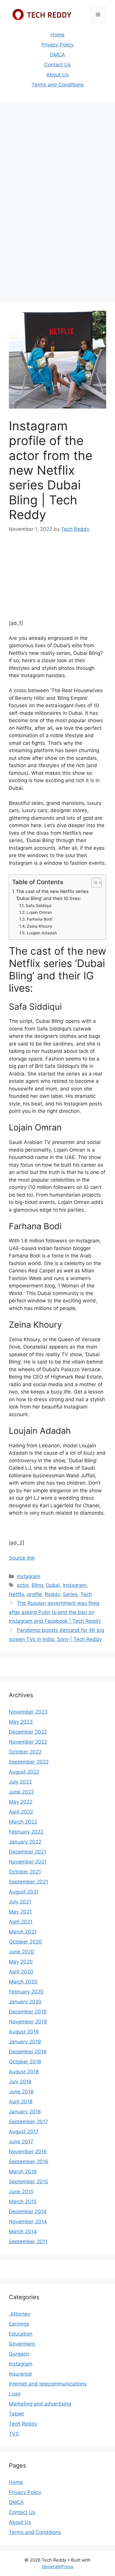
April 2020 (21, 1972)
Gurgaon (19, 2354)
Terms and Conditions (58, 85)
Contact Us (57, 65)
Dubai (53, 1585)
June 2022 (21, 1792)
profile (34, 1594)
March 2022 (23, 1822)
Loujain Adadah (42, 933)
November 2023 (28, 1712)
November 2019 (28, 2022)
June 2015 (21, 2192)
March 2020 (23, 1982)
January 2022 (25, 1842)
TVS (14, 2434)
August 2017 (24, 2132)
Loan (15, 2394)
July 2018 (20, 2082)
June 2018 (21, 2092)
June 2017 (21, 2142)
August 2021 (24, 1892)
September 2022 (29, 1762)
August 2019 (24, 2032)
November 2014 (28, 2222)
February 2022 (26, 1832)
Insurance (20, 2374)
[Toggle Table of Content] (93, 883)
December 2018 (28, 2052)
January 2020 (25, 2002)
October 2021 (25, 1872)
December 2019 (28, 2012)
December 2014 (28, 2212)
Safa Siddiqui (38, 906)
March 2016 (23, 2172)
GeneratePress (58, 2566)
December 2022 (28, 1732)
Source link (22, 1558)
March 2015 (23, 2202)
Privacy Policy (57, 45)
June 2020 (22, 1952)
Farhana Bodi (40, 919)
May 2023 (21, 1722)
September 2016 (29, 2162)
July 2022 (20, 1782)
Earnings (19, 2324)
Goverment (22, 2344)
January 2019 (25, 2042)
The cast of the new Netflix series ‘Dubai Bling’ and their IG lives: (52, 895)
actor (23, 1585)
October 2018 (25, 2062)
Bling (37, 1585)
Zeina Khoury (40, 926)
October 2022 (25, 1752)
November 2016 (28, 2152)
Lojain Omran (39, 912)
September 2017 (28, 2122)
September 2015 (28, 2182)
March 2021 (23, 1932)
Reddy (52, 1594)
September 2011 (28, 2242)
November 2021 (28, 1862)
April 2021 (21, 1922)
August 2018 (24, 2072)
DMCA (58, 55)
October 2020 (25, 1942)
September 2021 (28, 1882)
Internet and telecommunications (48, 2384)
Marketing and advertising (40, 2404)
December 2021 (28, 1852)
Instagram (29, 1576)
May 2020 (21, 1962)
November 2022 (28, 1742)
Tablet (16, 2414)
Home (57, 35)
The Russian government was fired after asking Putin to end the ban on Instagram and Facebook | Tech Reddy (55, 1612)
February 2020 (26, 1992)
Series (70, 1594)
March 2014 (23, 2232)
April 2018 (21, 2102)
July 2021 (20, 1902)
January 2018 (25, 2112)
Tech (86, 1594)
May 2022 (21, 1802)
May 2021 (20, 1912)
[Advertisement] (57, 166)
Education (21, 2334)
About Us (57, 75)
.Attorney (20, 2314)
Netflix (17, 1594)
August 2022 (24, 1772)
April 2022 (21, 1812)
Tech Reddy (23, 2424)
